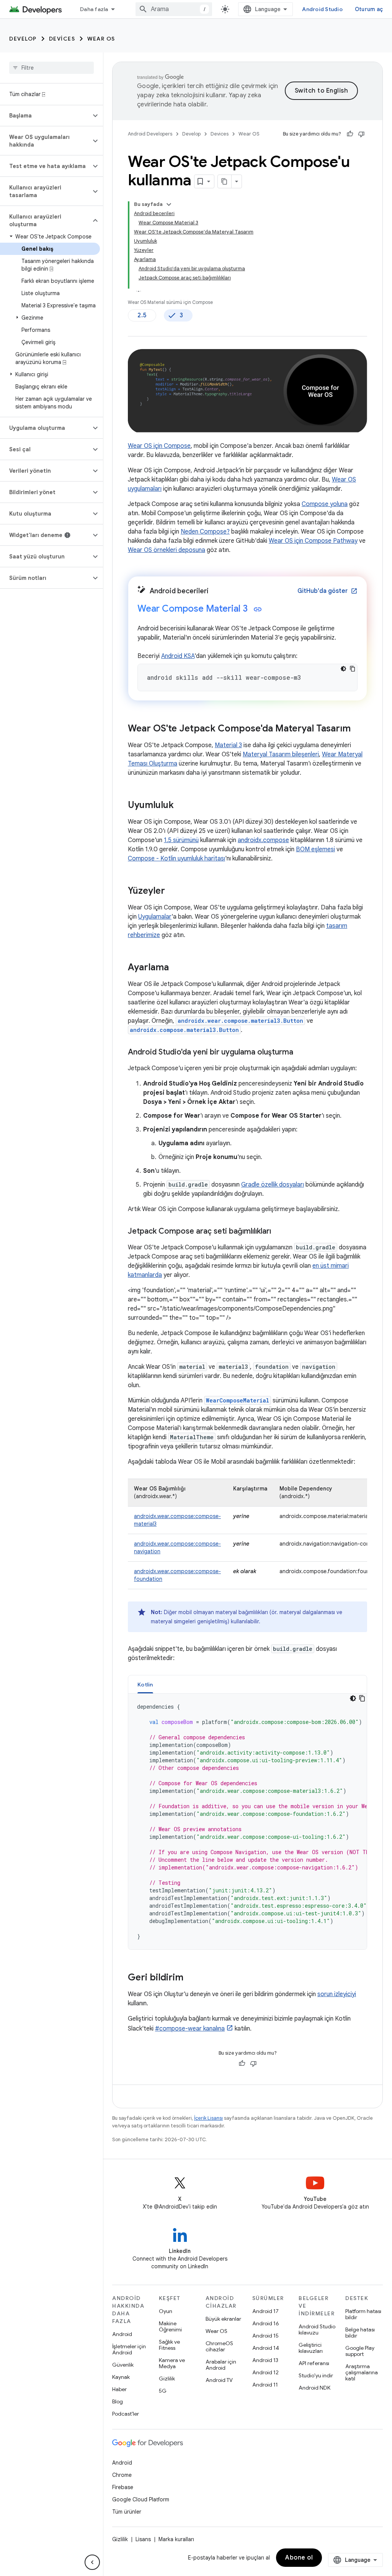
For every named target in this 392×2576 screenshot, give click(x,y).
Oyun (166, 2311)
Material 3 (228, 745)
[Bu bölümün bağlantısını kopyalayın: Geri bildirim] (191, 1978)
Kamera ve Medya (172, 2363)
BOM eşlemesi (315, 849)
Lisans (143, 2539)
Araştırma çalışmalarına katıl (362, 2372)
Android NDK (314, 2388)
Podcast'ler (126, 2414)
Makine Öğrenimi (170, 2326)
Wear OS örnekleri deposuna (167, 550)
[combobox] (174, 9)
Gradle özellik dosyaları (273, 1185)
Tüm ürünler (127, 2512)
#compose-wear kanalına (190, 2029)
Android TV (219, 2380)
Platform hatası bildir (363, 2314)
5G (163, 2391)
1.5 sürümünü (181, 840)
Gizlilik (167, 2378)
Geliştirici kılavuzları (311, 2348)
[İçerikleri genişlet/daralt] (169, 204)
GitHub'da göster (327, 591)
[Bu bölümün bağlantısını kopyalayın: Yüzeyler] (173, 891)
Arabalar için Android (221, 2365)
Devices (62, 39)
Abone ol (299, 2558)
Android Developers (150, 134)
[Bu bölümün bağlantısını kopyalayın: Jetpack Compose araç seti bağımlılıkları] (279, 1232)
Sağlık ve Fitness (169, 2345)
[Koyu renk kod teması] (343, 669)
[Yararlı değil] (361, 134)
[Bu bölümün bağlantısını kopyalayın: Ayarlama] (176, 968)
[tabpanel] (247, 1822)
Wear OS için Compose (159, 446)
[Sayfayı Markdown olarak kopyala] (225, 181)
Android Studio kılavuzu (317, 2330)
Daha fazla (94, 9)
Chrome (122, 2475)
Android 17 (265, 2311)
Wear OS (101, 39)
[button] (45, 116)
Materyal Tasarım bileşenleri (281, 754)
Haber (119, 2389)
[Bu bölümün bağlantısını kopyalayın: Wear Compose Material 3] (258, 609)
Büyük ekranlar (223, 2319)
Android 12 (265, 2372)
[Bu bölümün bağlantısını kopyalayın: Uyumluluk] (181, 806)
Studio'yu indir (316, 2375)
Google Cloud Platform (141, 2499)
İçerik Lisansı (208, 2118)
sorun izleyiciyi (337, 1994)
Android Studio (322, 9)
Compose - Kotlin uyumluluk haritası (176, 859)
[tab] (145, 1684)
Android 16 (266, 2323)
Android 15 (265, 2336)
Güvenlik (123, 2365)
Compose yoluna (325, 504)
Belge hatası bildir (360, 2333)
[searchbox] (51, 68)
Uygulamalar (155, 917)
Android (122, 2334)
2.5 (142, 315)
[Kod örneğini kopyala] (353, 669)
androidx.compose (263, 840)
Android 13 (265, 2360)
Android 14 (266, 2348)
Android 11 (265, 2385)
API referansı (314, 2363)
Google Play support (360, 2351)
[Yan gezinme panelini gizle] (92, 2562)
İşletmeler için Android (129, 2349)
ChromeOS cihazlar (219, 2346)
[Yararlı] (350, 134)
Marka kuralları (176, 2539)
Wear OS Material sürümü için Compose (170, 302)
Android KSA (178, 656)
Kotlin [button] (145, 1685)
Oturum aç (369, 9)
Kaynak (121, 2377)
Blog (118, 2401)
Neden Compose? (205, 532)
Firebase (123, 2487)
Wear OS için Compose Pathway (313, 541)
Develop (23, 39)
